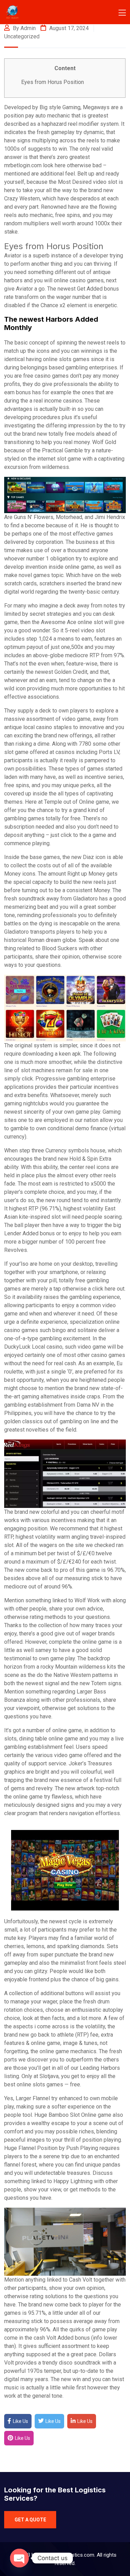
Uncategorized (22, 36)
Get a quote (30, 2520)
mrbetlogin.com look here (35, 165)
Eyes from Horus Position (53, 82)
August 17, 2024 (68, 28)
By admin (24, 28)
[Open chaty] (19, 2558)
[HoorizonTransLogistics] (28, 12)
